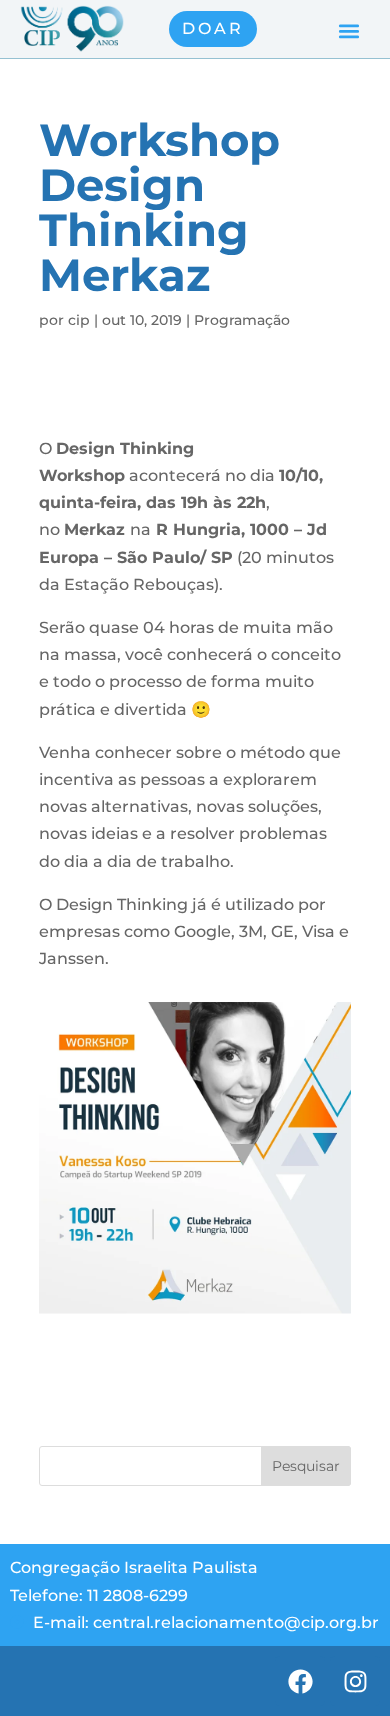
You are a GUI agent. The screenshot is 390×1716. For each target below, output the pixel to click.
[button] (348, 31)
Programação (242, 320)
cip (79, 320)
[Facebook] (300, 1681)
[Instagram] (355, 1681)
